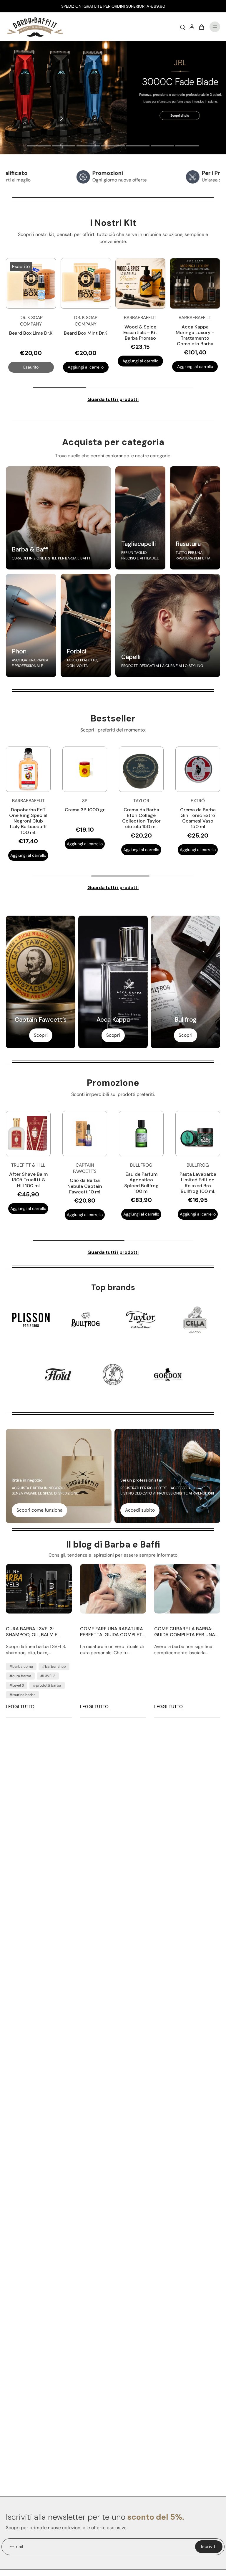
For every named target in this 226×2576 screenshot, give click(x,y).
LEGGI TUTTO (20, 1707)
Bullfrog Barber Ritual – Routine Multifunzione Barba (140, 332)
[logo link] (31, 1320)
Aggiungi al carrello (86, 366)
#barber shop (54, 1667)
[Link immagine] (58, 518)
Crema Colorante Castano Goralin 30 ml (141, 815)
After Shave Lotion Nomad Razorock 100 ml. (198, 815)
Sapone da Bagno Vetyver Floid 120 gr (28, 815)
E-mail (16, 2547)
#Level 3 (17, 1685)
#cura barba (20, 1676)
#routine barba (23, 1695)
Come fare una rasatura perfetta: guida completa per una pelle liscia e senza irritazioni (113, 1632)
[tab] (39, 146)
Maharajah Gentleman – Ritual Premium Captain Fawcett (31, 335)
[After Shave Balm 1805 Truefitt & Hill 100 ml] (28, 1134)
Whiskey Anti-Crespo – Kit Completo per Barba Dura (86, 335)
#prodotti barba (47, 1685)
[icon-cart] (201, 27)
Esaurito (31, 366)
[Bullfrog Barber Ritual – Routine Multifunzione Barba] (141, 284)
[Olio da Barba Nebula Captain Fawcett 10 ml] (85, 1134)
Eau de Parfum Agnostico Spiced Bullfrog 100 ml (141, 1183)
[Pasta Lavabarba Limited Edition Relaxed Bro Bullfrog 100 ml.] (198, 1134)
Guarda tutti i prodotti (113, 399)
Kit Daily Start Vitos (195, 327)
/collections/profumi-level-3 (30, 44)
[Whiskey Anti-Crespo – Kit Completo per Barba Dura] (86, 284)
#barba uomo (21, 1667)
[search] (182, 27)
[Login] (192, 27)
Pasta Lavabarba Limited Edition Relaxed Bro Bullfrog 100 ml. (198, 1183)
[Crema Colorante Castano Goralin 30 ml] (141, 769)
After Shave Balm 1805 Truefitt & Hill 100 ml (28, 1180)
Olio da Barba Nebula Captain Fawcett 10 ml (85, 1186)
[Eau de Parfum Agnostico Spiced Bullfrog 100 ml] (141, 1134)
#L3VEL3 (48, 1676)
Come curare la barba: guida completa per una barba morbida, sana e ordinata (185, 1632)
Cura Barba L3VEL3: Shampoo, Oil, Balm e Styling (32, 1632)
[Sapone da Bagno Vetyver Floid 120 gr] (28, 769)
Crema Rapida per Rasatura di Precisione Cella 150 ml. (85, 818)
